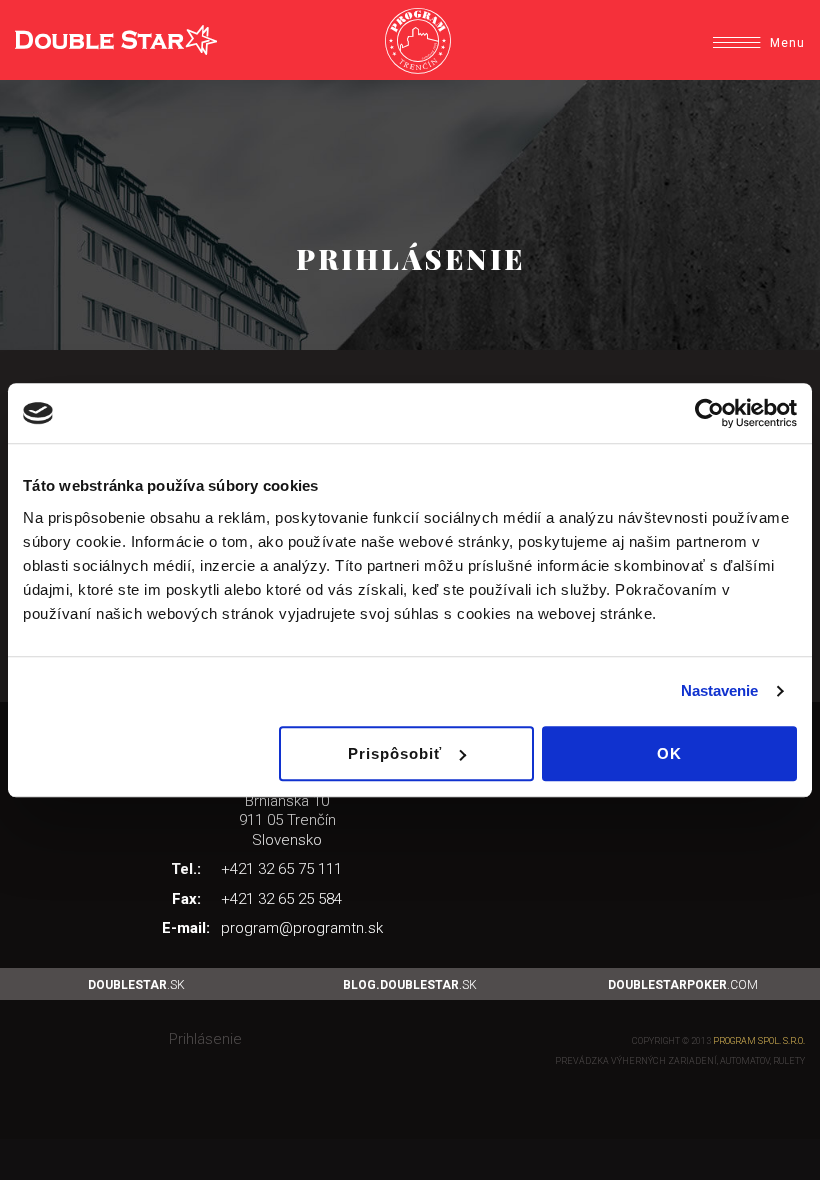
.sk (136, 985)
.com (683, 985)
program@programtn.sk (302, 928)
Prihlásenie (205, 1039)
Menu (787, 43)
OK (669, 753)
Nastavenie (720, 690)
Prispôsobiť (395, 753)
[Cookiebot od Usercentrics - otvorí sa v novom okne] (709, 413)
